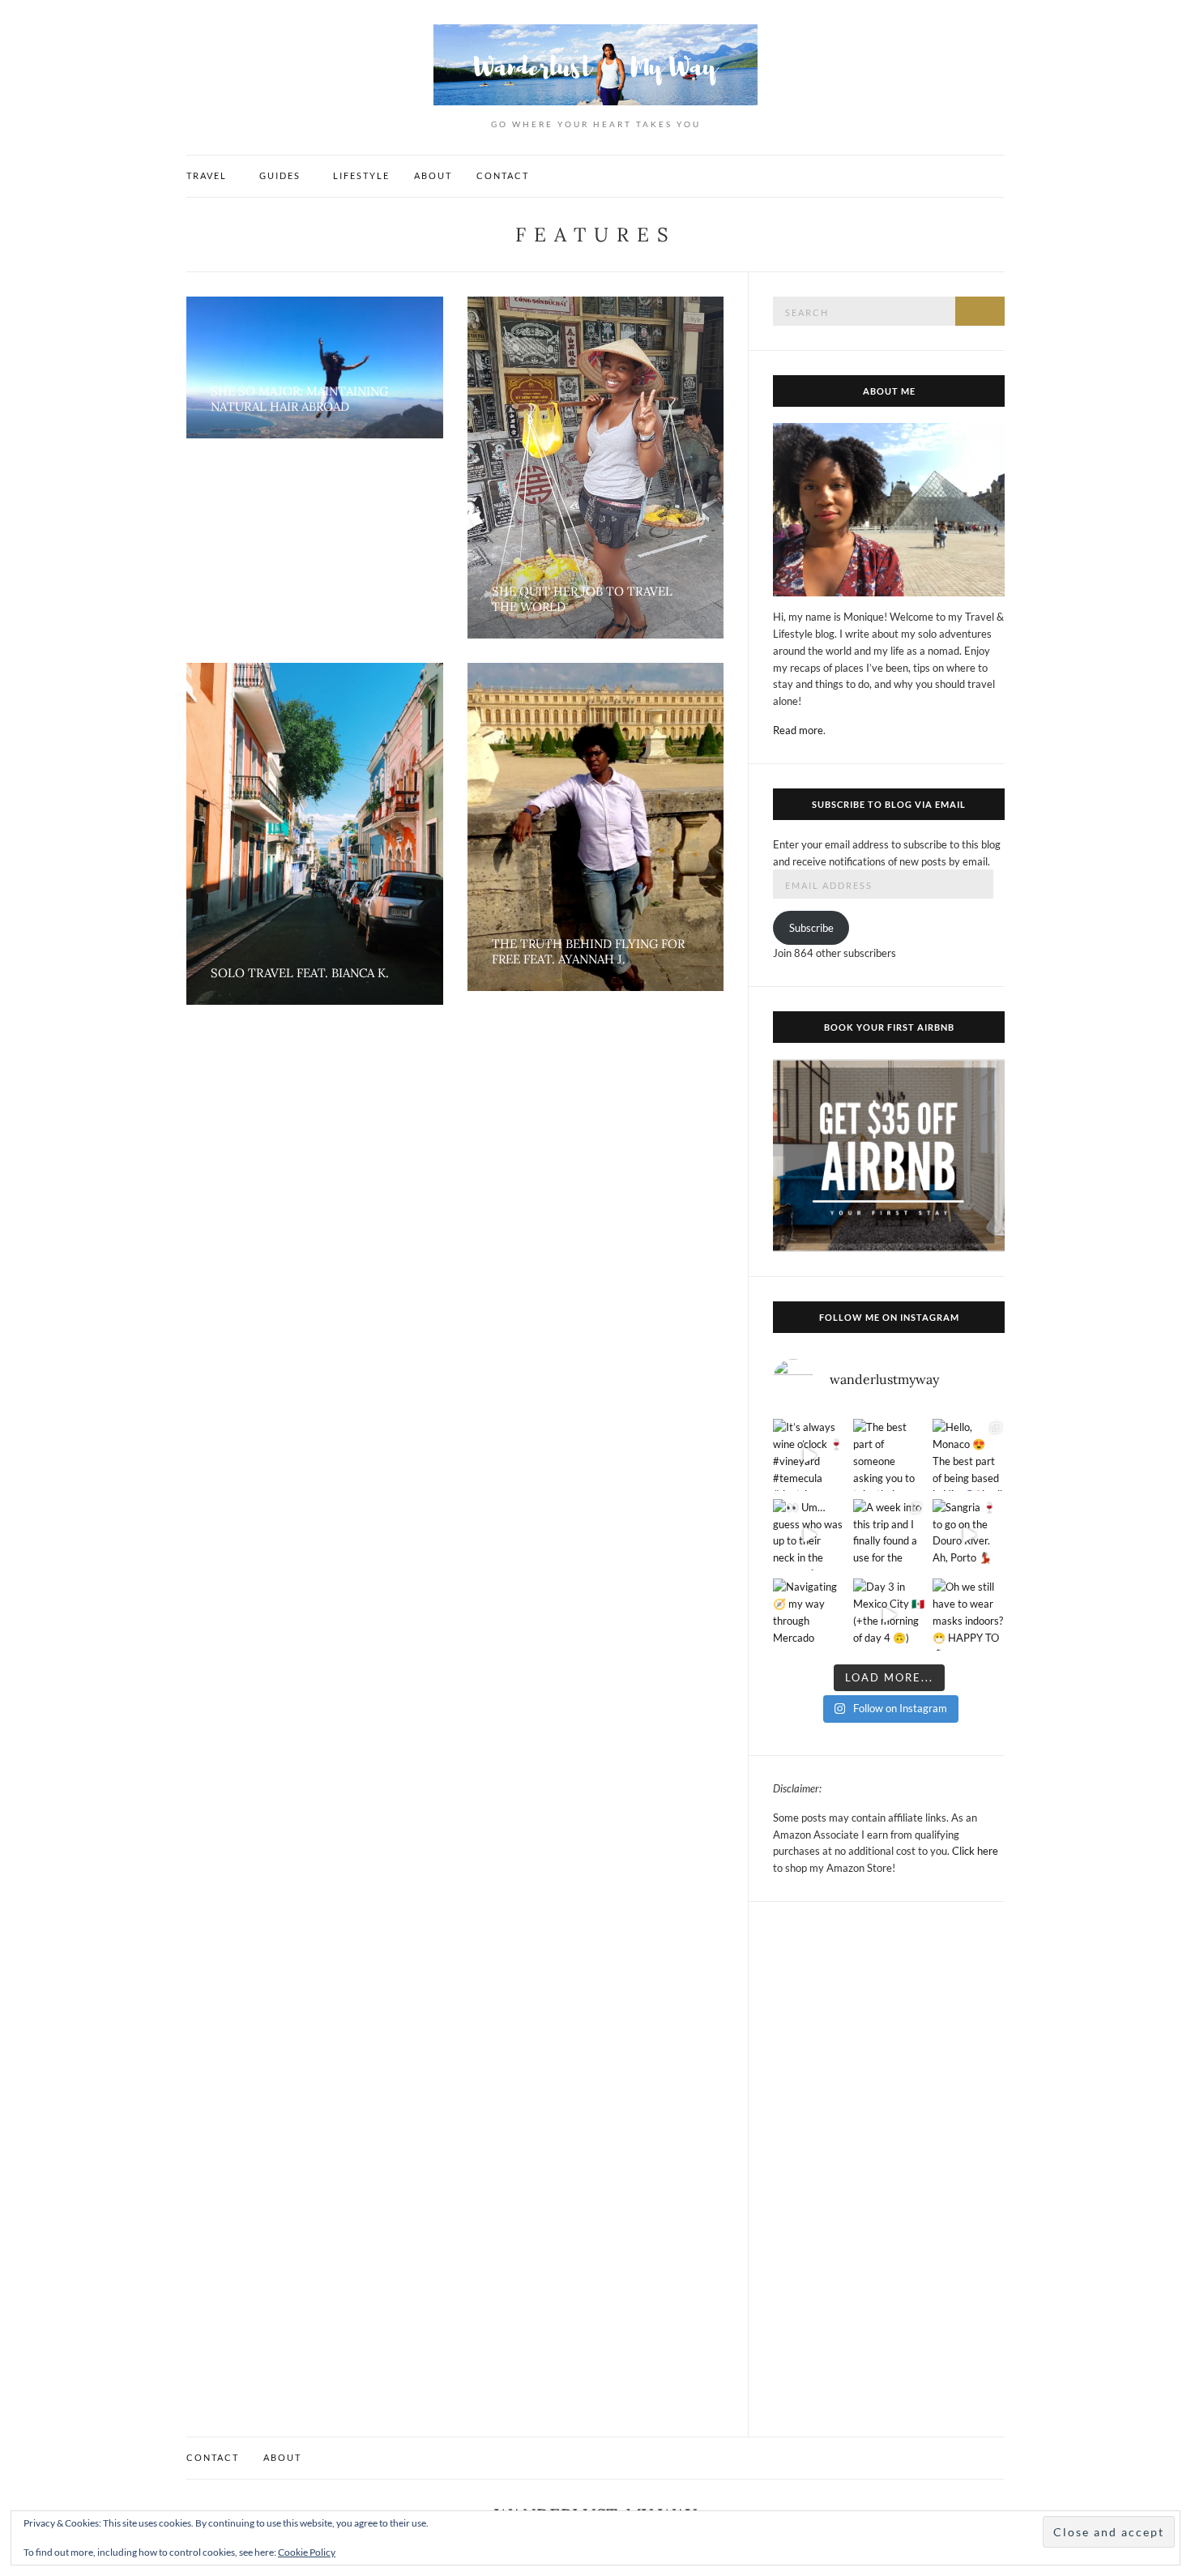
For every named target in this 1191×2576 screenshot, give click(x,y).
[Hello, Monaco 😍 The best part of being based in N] (969, 1455)
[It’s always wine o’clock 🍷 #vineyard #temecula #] (809, 1455)
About (433, 175)
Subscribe (811, 928)
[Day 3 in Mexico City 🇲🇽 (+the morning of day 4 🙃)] (889, 1615)
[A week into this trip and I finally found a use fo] (889, 1535)
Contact (503, 175)
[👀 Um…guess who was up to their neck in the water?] (809, 1535)
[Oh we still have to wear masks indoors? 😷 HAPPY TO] (969, 1615)
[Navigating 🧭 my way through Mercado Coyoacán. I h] (809, 1615)
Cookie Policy (307, 2552)
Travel (207, 175)
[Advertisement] (889, 2169)
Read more (798, 730)
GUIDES (280, 175)
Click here (975, 1851)
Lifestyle (361, 175)
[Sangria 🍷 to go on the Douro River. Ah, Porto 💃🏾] (969, 1535)
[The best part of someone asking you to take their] (889, 1455)
